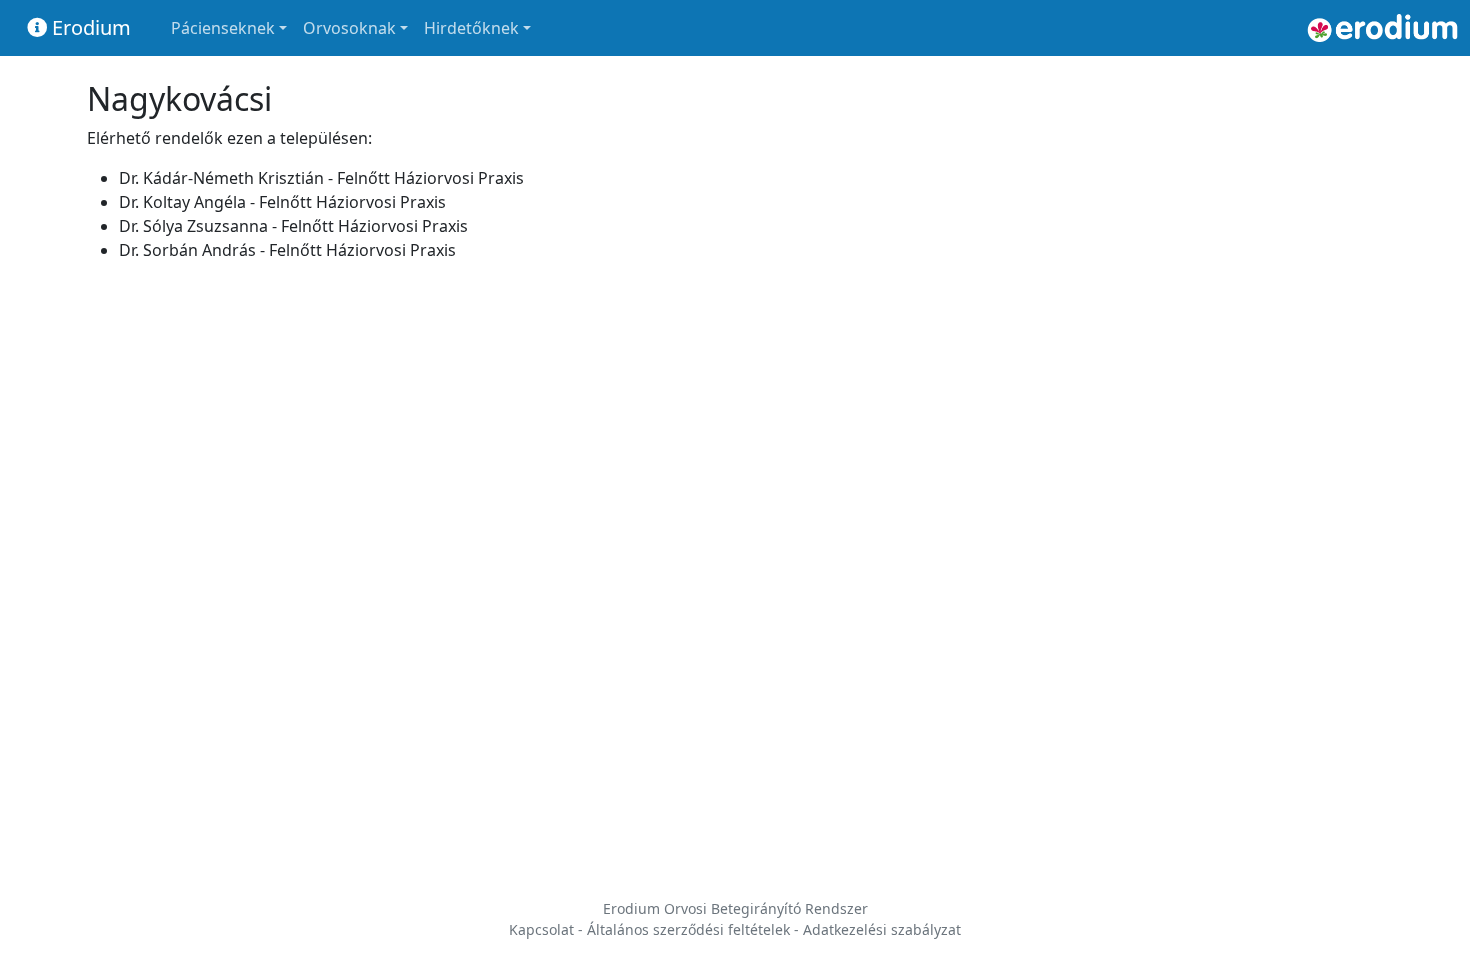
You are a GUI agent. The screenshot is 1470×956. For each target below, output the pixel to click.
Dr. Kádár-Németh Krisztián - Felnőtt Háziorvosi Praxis (321, 178)
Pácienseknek (223, 28)
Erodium (89, 27)
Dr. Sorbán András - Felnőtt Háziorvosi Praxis (287, 250)
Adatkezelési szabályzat (882, 929)
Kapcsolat (541, 929)
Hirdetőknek (471, 28)
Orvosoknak (349, 28)
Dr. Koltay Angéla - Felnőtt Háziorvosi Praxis (282, 202)
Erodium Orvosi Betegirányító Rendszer (735, 908)
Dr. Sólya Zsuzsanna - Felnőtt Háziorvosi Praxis (293, 226)
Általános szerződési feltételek (688, 929)
